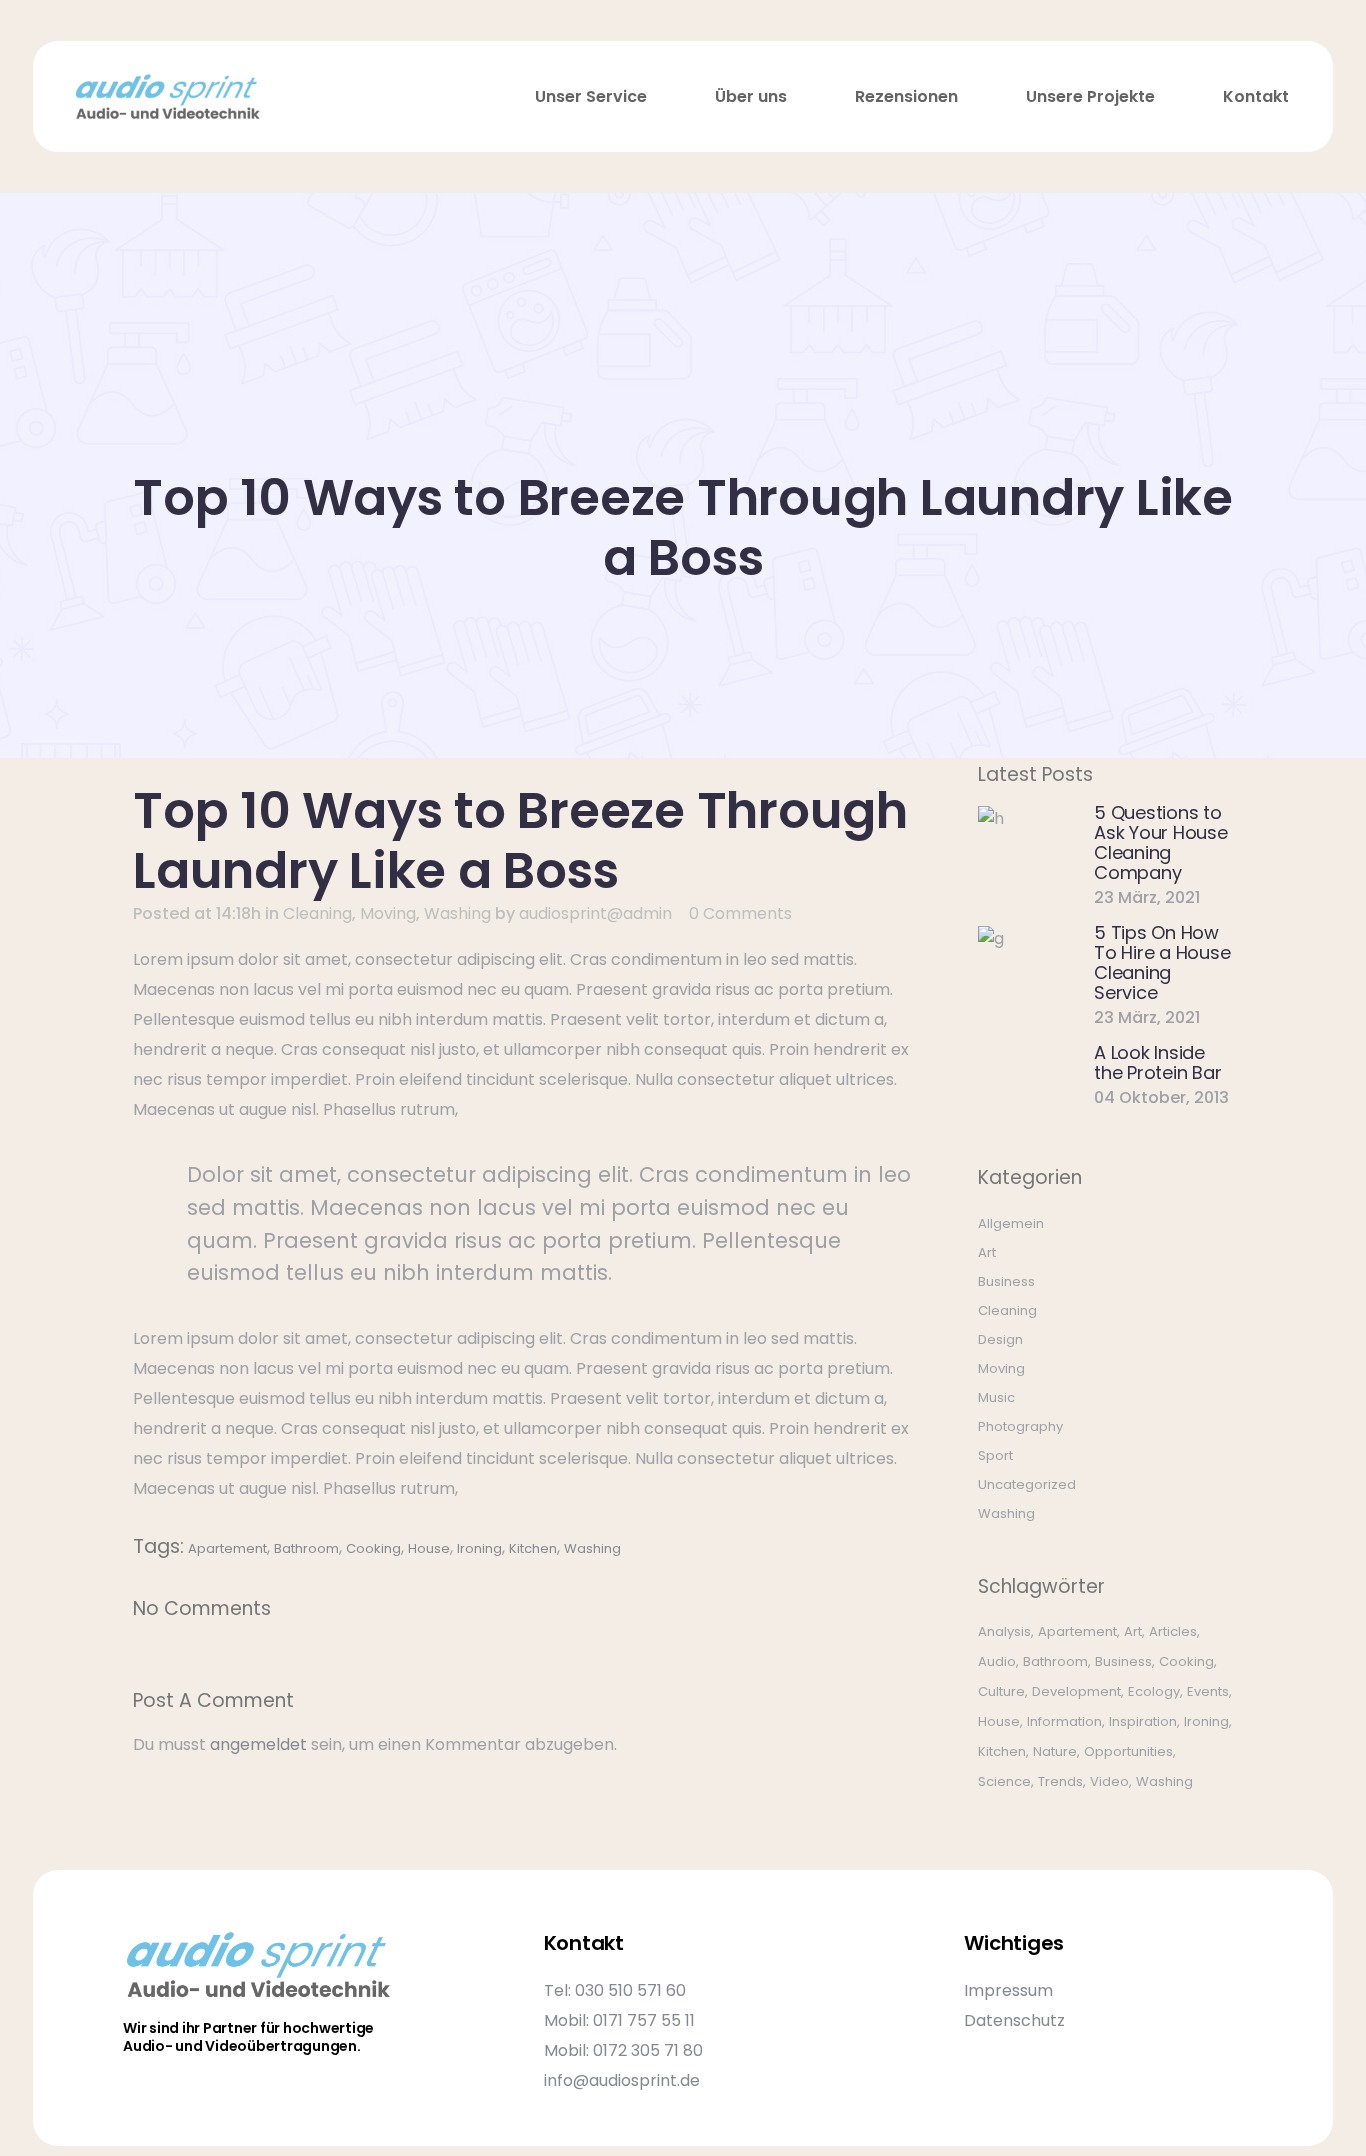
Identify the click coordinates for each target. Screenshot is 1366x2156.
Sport (995, 1455)
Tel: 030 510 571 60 (615, 1990)
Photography (1020, 1426)
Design (1000, 1339)
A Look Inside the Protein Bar (1157, 1062)
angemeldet (258, 1744)
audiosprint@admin (595, 913)
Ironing (479, 1548)
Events (1208, 1691)
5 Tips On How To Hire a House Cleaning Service (1162, 962)
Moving (388, 913)
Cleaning (317, 913)
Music (996, 1397)
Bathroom (306, 1548)
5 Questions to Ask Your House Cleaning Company (1161, 842)
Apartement (227, 1548)
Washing (457, 913)
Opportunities (1128, 1751)
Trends (1060, 1781)
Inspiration (1143, 1721)
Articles (1173, 1631)
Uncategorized (1027, 1484)
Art (987, 1252)
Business (1006, 1281)
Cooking (373, 1548)
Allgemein (1011, 1223)
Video (1109, 1781)
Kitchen (533, 1548)
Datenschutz (1014, 2020)
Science (1004, 1781)
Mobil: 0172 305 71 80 (623, 2050)
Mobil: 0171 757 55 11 (619, 2020)
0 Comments (740, 913)
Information (1064, 1721)
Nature (1055, 1751)
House (429, 1548)
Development (1076, 1691)
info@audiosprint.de (622, 2080)
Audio (997, 1661)
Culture (1001, 1691)
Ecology (1154, 1691)
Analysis (1004, 1631)
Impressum (1008, 1990)
